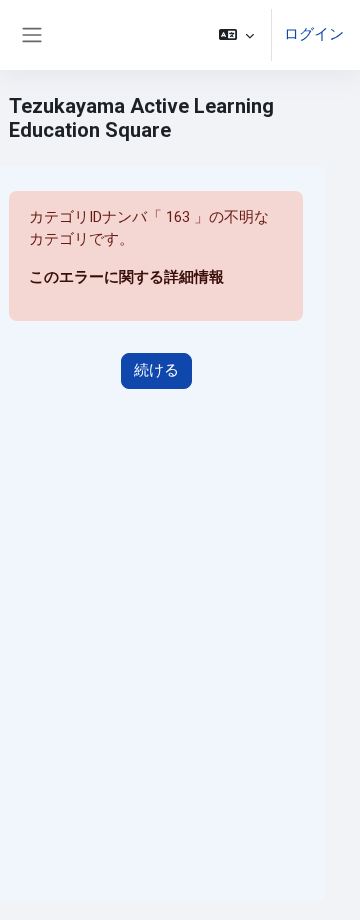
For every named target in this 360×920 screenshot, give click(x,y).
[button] (236, 35)
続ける (156, 370)
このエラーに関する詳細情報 (126, 277)
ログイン (314, 34)
